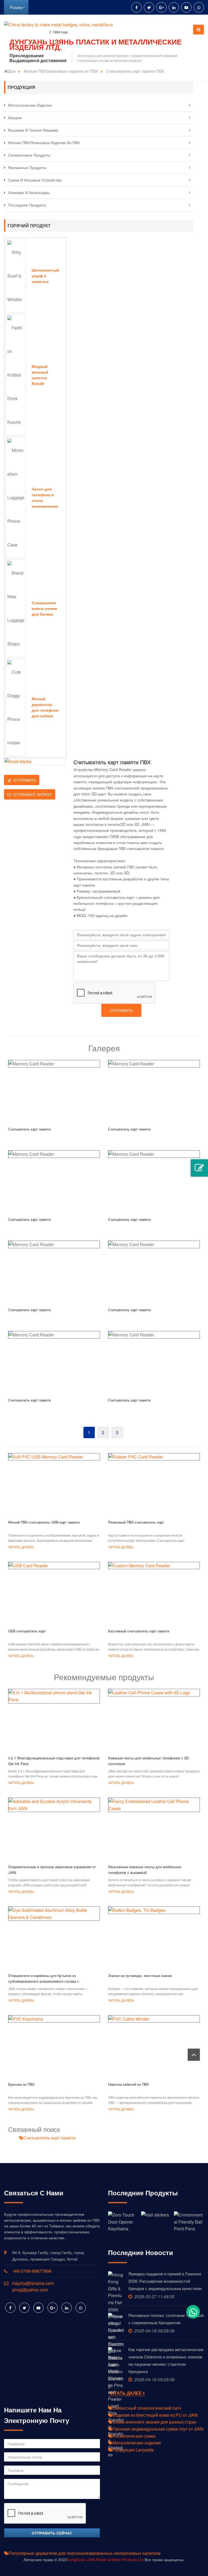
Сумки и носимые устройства (35, 180)
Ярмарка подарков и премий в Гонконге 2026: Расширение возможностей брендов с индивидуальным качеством (165, 2281)
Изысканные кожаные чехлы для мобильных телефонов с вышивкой (145, 1870)
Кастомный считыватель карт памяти (139, 1631)
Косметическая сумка (134, 2436)
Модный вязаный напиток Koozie (40, 375)
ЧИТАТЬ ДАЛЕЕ (20, 1547)
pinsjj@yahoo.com (30, 2290)
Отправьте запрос (33, 794)
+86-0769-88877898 (32, 2271)
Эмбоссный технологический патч (147, 2408)
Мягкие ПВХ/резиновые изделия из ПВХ (61, 71)
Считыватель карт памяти (50, 2138)
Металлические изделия (30, 105)
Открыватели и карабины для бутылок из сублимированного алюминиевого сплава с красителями (44, 1981)
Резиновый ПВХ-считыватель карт (136, 1522)
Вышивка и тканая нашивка (33, 130)
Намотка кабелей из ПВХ (129, 2084)
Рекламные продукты (27, 167)
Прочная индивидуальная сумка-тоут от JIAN (158, 2429)
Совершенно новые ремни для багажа (44, 608)
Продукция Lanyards (133, 2450)
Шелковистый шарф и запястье (45, 276)
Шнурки (15, 117)
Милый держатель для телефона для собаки (45, 707)
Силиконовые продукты (29, 155)
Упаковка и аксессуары (29, 192)
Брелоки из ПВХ (21, 2084)
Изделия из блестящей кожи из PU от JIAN (155, 2415)
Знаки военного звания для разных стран (154, 2422)
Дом (12, 71)
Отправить (25, 780)
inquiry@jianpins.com (33, 2283)
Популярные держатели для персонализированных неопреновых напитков (85, 2553)
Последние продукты (27, 205)
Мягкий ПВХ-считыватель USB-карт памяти (44, 1522)
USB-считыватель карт (27, 1631)
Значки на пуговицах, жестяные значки (140, 1975)
